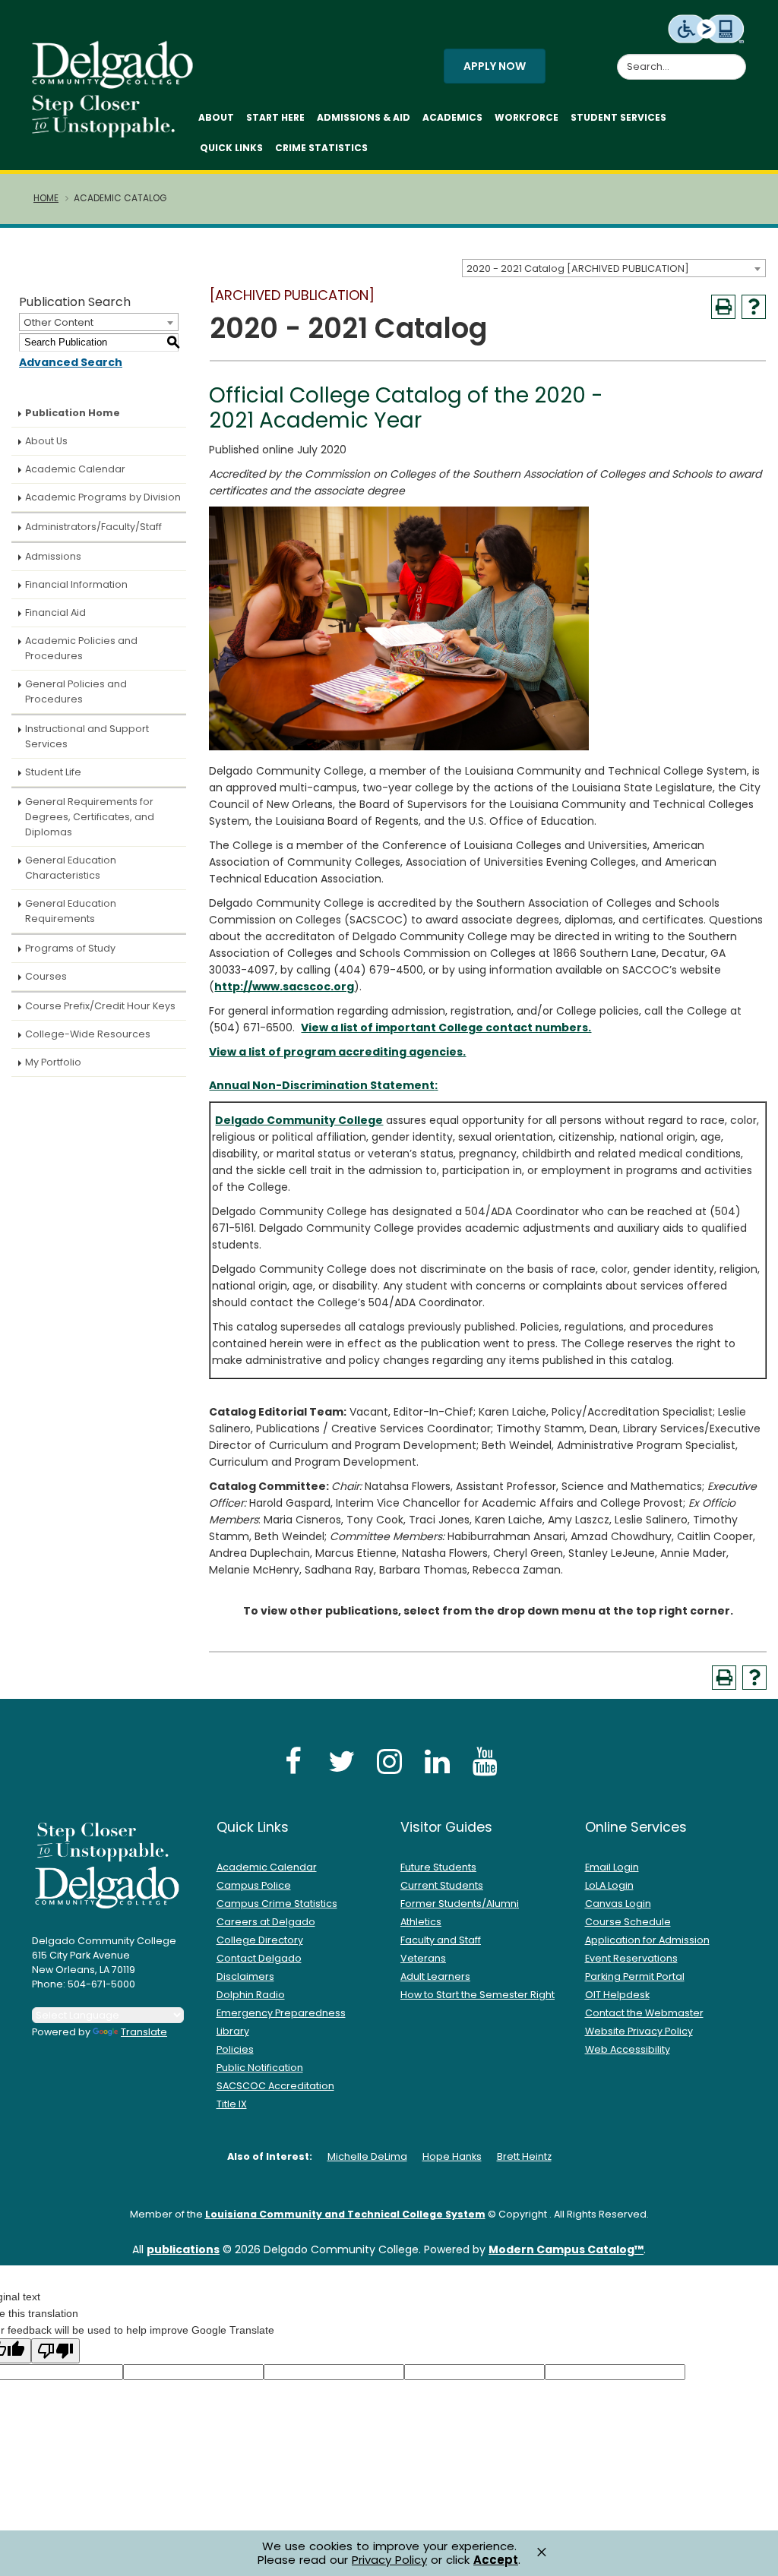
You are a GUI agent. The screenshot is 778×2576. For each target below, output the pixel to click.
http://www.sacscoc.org (284, 987)
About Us (46, 441)
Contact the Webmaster (644, 2013)
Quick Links (231, 148)
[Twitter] (341, 1761)
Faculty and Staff (441, 1940)
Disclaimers (245, 1976)
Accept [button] (496, 2560)
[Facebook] (293, 1761)
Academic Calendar (75, 469)
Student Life (53, 772)
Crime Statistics (321, 148)
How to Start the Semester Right (478, 1995)
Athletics (421, 1922)
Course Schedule (628, 1922)
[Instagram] (389, 1761)
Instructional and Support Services (87, 736)
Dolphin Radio (251, 1995)
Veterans (423, 1958)
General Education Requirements (71, 911)
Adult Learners (435, 1976)
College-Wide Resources (88, 1034)
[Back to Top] (752, 2558)
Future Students (438, 1867)
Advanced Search (71, 362)
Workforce (527, 117)
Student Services (618, 117)
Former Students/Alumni (460, 1904)
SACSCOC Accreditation (275, 2086)
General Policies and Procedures (76, 691)
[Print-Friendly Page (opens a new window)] (723, 307)
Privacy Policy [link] (389, 2560)
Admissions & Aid (364, 117)
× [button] (542, 2552)
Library (233, 2031)
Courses (46, 976)
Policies (235, 2049)
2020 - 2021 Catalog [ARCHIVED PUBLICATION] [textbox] (578, 268)
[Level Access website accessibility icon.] (707, 28)
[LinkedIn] (437, 1761)
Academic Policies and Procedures (81, 648)
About (216, 117)
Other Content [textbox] (59, 322)
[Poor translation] (55, 2351)
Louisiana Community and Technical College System (345, 2214)
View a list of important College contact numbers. (446, 1028)
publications (183, 2249)
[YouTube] (485, 1761)
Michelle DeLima (367, 2156)
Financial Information (76, 584)
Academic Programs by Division (103, 497)
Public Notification (260, 2068)
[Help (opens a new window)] (754, 307)
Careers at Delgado (266, 1922)
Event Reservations (631, 1958)
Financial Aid (55, 612)
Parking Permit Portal (635, 1976)
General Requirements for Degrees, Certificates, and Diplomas (90, 817)
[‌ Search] (737, 58)
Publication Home (73, 413)
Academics (452, 117)
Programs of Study (70, 948)
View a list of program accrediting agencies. (337, 1052)
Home (46, 198)
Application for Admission (647, 1940)
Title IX (232, 2104)
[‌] (117, 84)
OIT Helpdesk (617, 1995)
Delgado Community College (299, 1120)
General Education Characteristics (71, 868)
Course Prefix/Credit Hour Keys (100, 1006)
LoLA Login (609, 1885)
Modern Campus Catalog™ (566, 2249)
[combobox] (614, 268)
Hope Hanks (452, 2156)
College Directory (260, 1940)
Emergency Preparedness (281, 2013)
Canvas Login (618, 1904)
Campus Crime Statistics (277, 1904)
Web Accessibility (628, 2049)
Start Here (275, 117)
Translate (144, 2032)
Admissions (53, 556)
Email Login (612, 1867)
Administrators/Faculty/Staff (93, 527)
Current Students (442, 1885)
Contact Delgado (259, 1958)
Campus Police (254, 1885)
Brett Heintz (524, 2156)
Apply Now (495, 66)
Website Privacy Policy (639, 2031)
